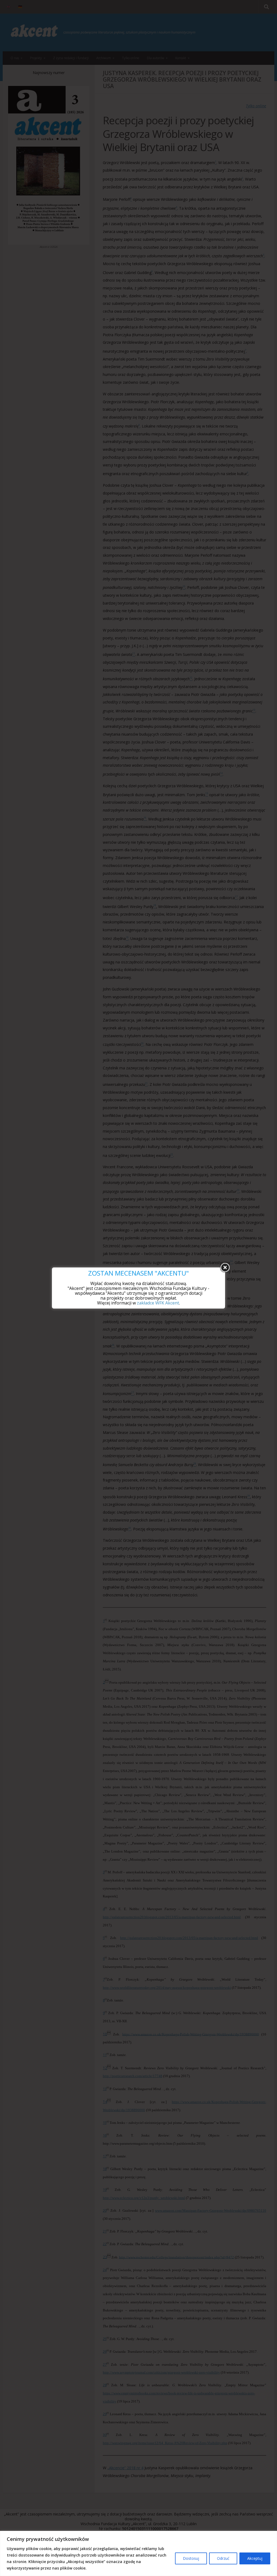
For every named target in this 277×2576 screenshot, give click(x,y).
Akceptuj (255, 2558)
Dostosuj (191, 2558)
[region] (138, 2553)
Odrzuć (223, 2558)
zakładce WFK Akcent (158, 1303)
